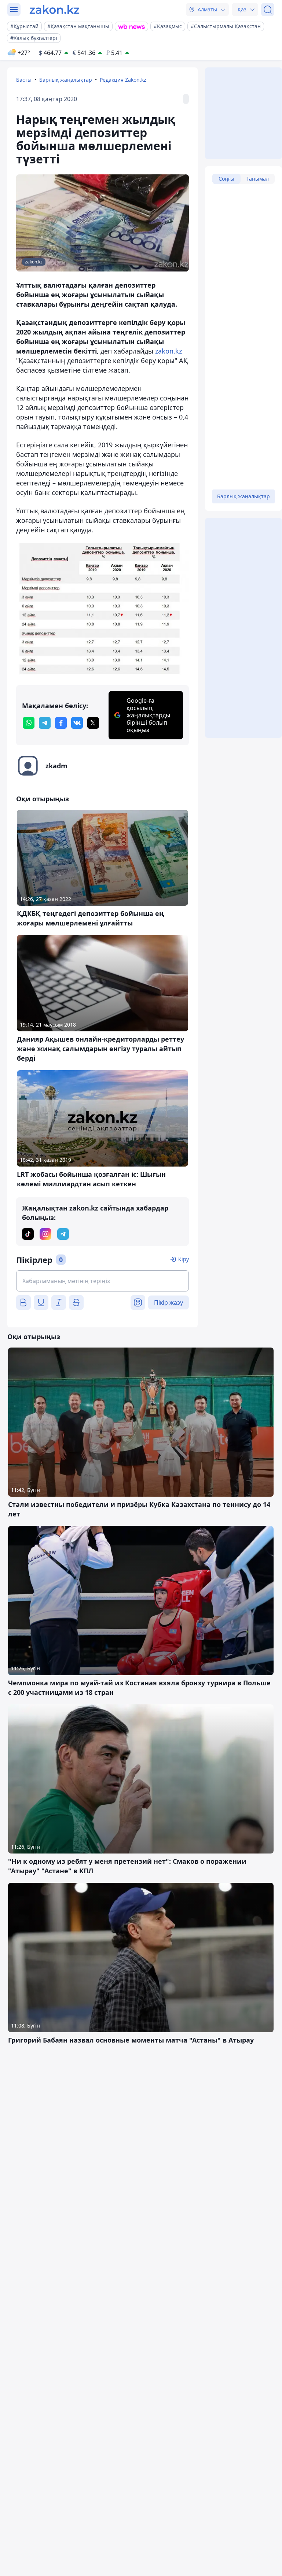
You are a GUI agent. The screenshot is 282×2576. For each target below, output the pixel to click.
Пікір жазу (169, 1302)
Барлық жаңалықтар (66, 80)
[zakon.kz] (54, 10)
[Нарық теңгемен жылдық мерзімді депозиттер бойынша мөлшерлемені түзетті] (102, 610)
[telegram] (45, 723)
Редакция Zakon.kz (123, 80)
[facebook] (61, 723)
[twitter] (93, 723)
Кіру (184, 1259)
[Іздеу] (268, 10)
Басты (24, 80)
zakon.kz (169, 351)
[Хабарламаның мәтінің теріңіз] (102, 1281)
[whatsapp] (29, 723)
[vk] (77, 723)
